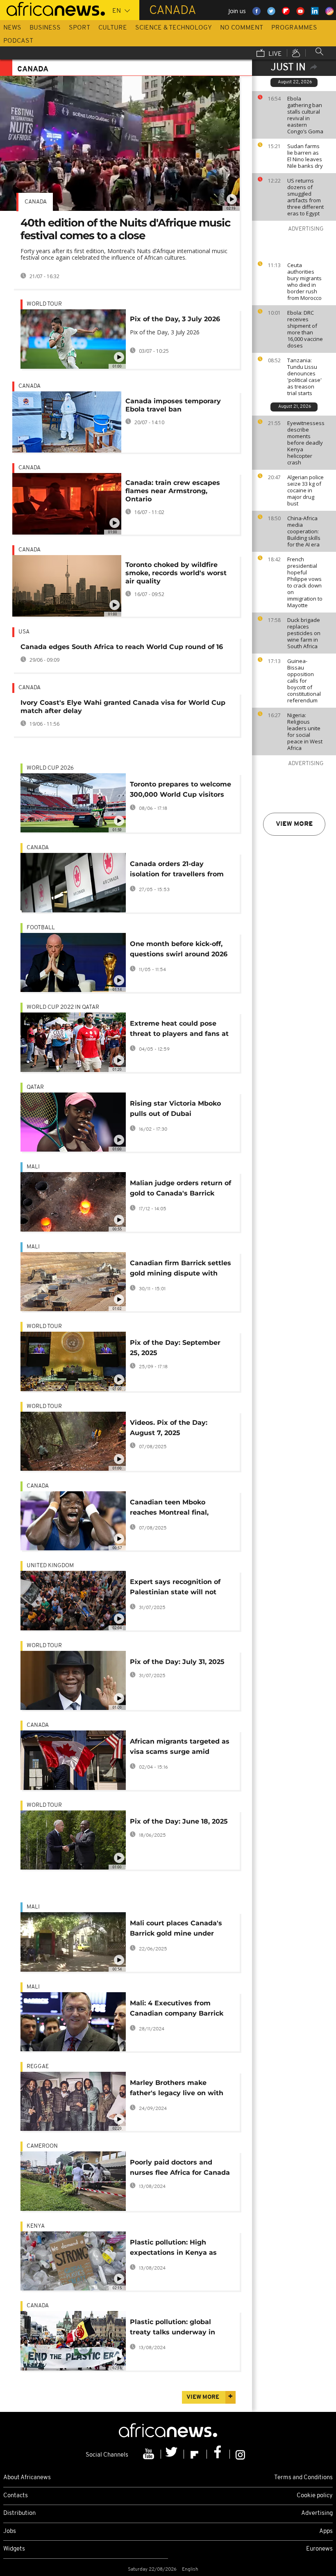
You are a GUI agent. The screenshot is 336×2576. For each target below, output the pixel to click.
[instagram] (240, 2454)
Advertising (317, 2513)
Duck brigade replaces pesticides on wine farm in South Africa (304, 633)
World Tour (44, 304)
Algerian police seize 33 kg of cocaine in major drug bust (305, 490)
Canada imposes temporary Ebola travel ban (173, 405)
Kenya (36, 2226)
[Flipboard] (195, 2454)
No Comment (242, 28)
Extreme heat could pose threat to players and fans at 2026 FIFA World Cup (179, 1030)
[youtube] (150, 2454)
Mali (33, 1167)
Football (41, 928)
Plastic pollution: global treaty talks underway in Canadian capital (173, 2328)
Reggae (38, 2067)
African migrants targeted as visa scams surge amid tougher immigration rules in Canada (180, 1748)
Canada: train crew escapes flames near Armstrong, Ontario (173, 491)
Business (45, 28)
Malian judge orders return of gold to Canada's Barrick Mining (180, 1190)
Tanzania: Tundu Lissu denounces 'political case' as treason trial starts (304, 377)
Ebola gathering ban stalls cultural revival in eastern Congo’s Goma (305, 115)
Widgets (14, 2549)
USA (24, 632)
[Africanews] (52, 8)
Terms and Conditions (303, 2478)
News (12, 28)
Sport (79, 28)
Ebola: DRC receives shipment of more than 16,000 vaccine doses (305, 329)
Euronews (319, 2549)
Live (274, 54)
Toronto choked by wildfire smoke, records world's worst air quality (176, 573)
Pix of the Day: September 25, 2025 (175, 1348)
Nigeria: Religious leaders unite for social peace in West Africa (305, 731)
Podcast (18, 41)
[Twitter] (173, 2454)
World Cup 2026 (50, 768)
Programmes (294, 28)
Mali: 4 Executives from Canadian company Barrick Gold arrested (177, 2010)
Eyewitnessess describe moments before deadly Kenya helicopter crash (306, 443)
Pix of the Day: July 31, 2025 (177, 1662)
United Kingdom (50, 1566)
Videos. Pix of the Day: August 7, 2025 (169, 1428)
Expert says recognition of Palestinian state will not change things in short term (178, 1588)
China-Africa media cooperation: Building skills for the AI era (304, 531)
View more (294, 824)
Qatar (35, 1087)
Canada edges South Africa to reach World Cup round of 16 (122, 647)
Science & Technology (174, 28)
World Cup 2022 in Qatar (63, 1007)
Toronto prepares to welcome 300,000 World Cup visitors (180, 789)
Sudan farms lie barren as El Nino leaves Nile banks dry (305, 156)
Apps (326, 2531)
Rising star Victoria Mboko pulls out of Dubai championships (175, 1110)
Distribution (19, 2513)
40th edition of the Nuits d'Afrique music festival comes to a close (125, 229)
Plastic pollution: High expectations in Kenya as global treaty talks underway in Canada (180, 2249)
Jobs (10, 2531)
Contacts (16, 2496)
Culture (113, 28)
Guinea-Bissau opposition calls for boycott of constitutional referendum (304, 681)
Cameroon (42, 2146)
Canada (36, 202)
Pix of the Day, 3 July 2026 (175, 319)
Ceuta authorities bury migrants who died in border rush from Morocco (304, 281)
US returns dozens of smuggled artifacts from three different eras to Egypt (305, 197)
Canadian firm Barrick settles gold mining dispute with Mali (180, 1270)
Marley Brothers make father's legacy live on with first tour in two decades (177, 2089)
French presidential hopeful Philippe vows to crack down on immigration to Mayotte (305, 582)
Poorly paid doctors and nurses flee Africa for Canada (180, 2167)
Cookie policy (315, 2496)
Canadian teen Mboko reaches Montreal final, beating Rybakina (169, 1509)
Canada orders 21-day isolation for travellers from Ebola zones (177, 870)
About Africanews (27, 2478)
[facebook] (218, 2454)
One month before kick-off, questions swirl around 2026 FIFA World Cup (179, 950)
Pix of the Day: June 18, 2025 (179, 1821)
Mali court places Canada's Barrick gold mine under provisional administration (176, 1930)
